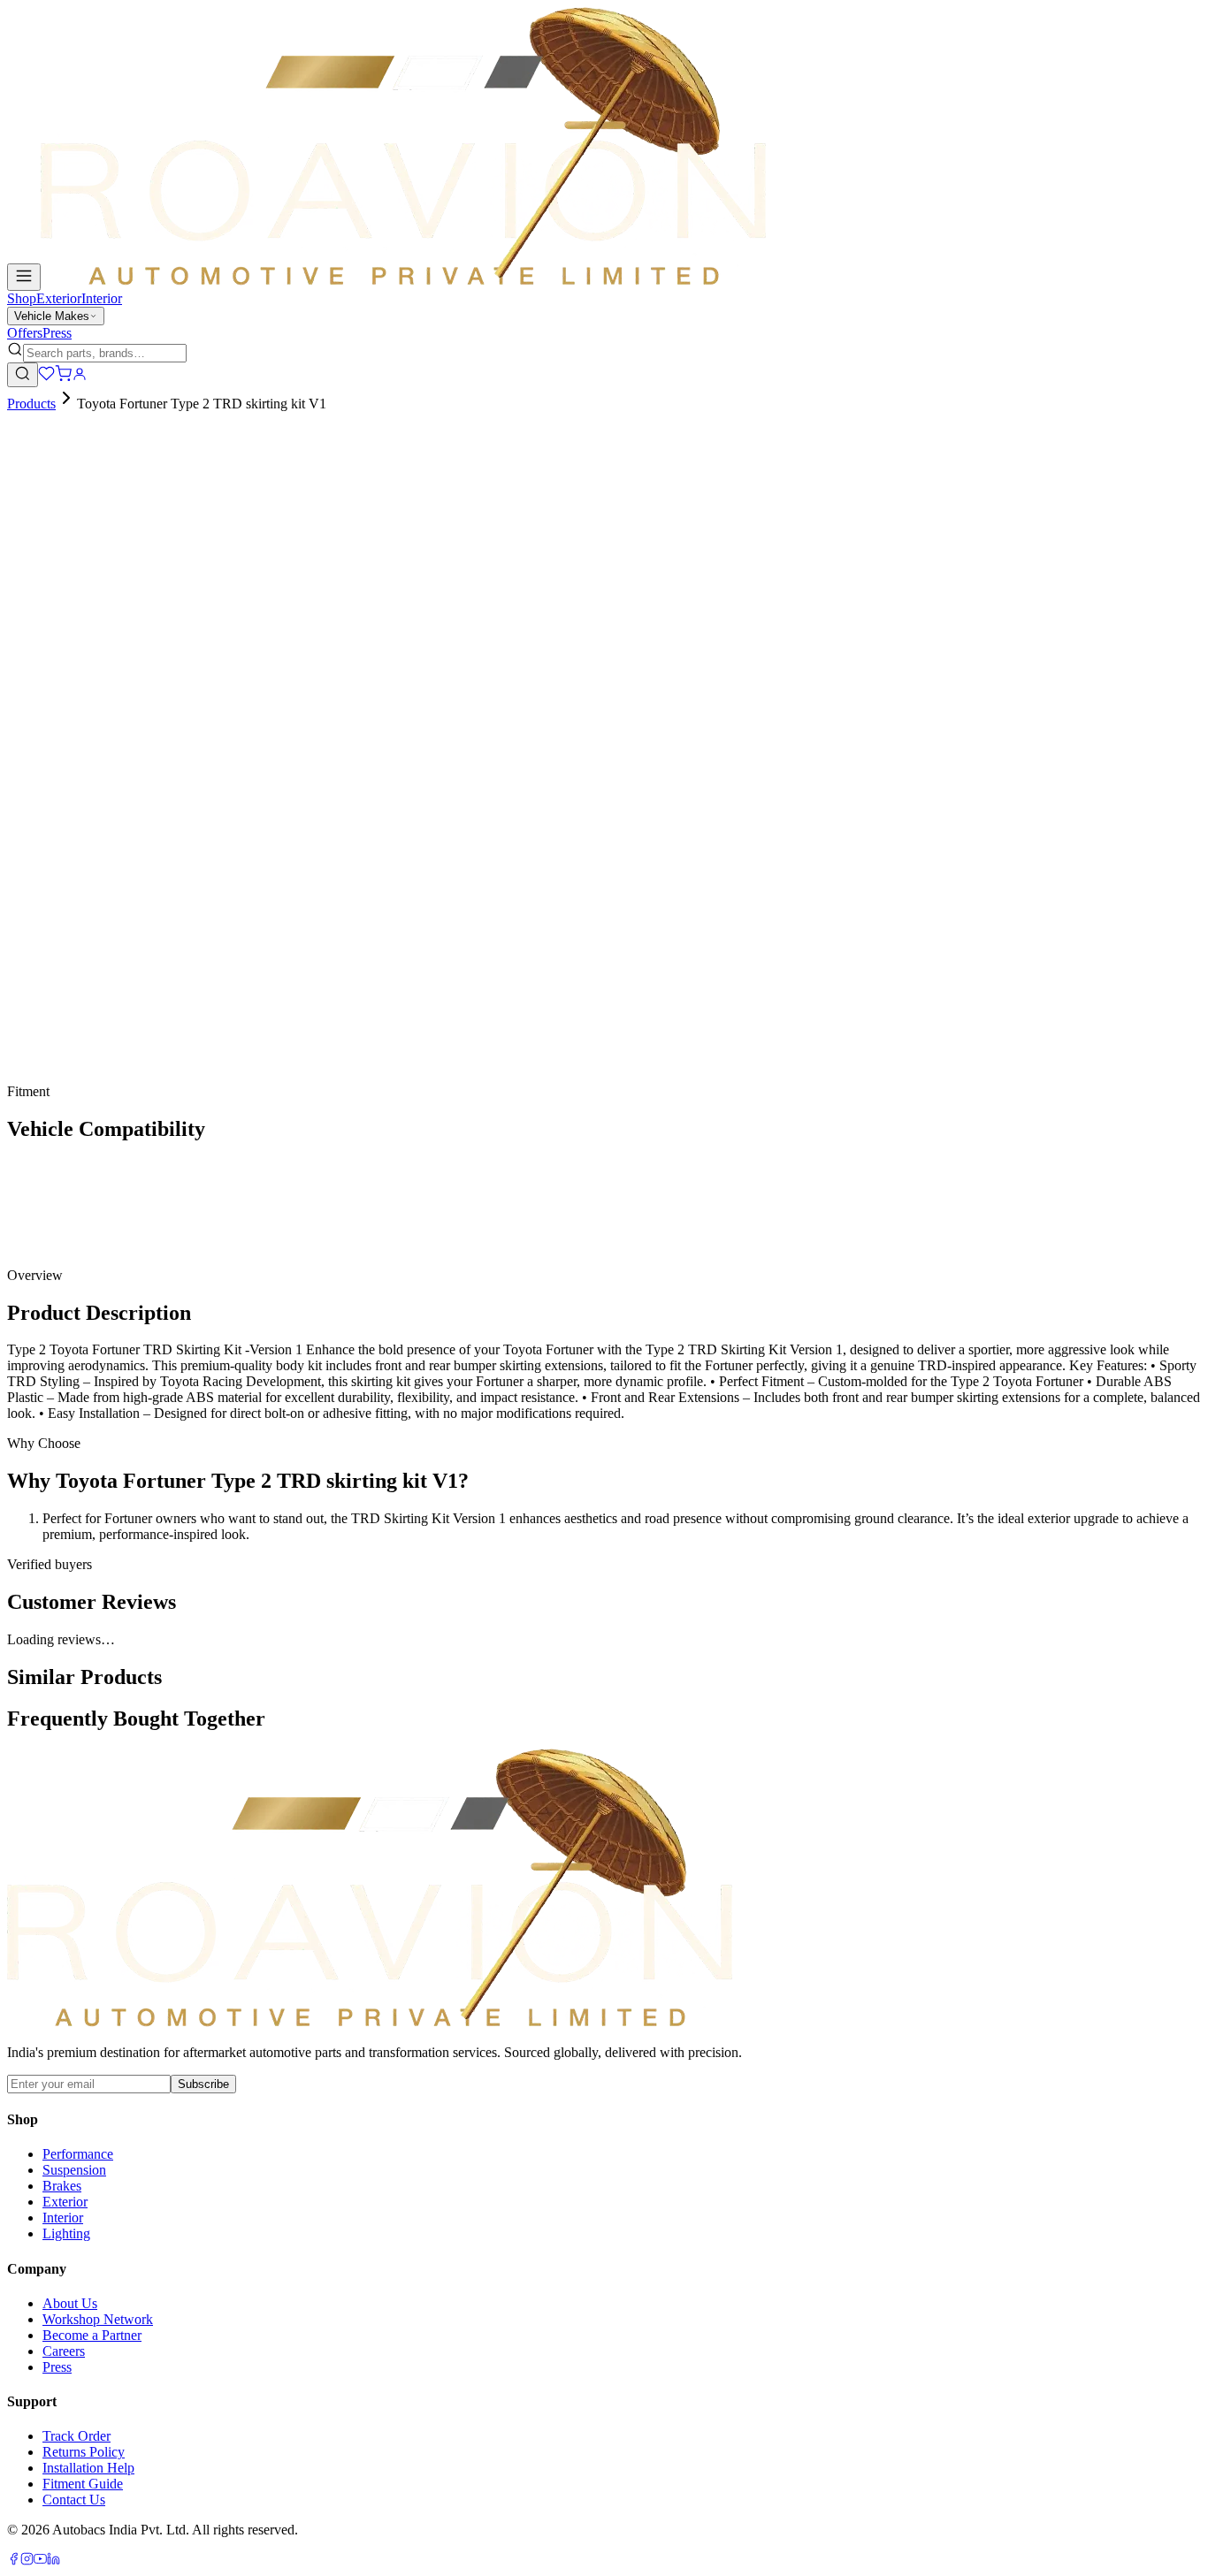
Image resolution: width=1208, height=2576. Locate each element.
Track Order (76, 2436)
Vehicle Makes (52, 316)
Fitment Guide (83, 2484)
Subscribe (203, 2084)
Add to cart (64, 769)
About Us (70, 2303)
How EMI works (72, 740)
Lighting (66, 2233)
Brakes (62, 2186)
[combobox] (105, 353)
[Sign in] (80, 377)
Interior (102, 298)
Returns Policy (84, 2452)
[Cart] (63, 377)
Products (31, 404)
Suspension (74, 2170)
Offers (25, 333)
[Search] (23, 375)
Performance (78, 2154)
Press (57, 333)
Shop (22, 298)
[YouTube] (40, 2561)
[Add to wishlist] (104, 793)
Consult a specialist (61, 1079)
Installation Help (88, 2468)
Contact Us (74, 2500)
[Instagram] (27, 2561)
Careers (64, 2351)
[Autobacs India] (403, 281)
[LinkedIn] (54, 2561)
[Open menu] (24, 277)
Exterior (59, 298)
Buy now (57, 798)
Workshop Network (98, 2319)
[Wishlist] (46, 377)
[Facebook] (14, 2561)
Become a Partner (92, 2335)
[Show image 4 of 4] (57, 530)
